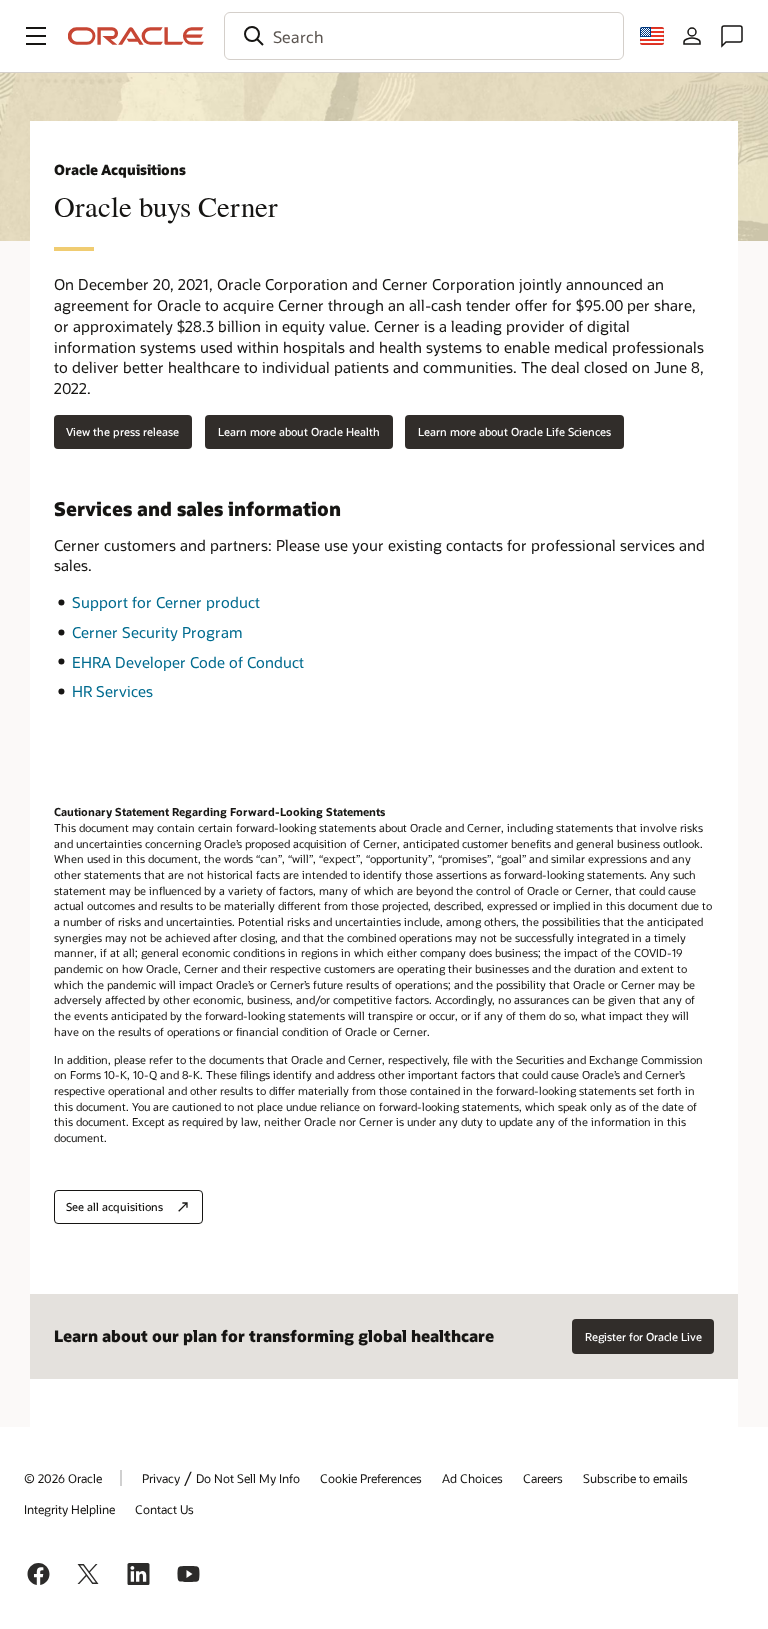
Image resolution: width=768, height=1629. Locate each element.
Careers (543, 1478)
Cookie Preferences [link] (371, 1478)
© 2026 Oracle (63, 1478)
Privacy (161, 1478)
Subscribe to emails (635, 1478)
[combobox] (424, 36)
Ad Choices (472, 1478)
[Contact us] (732, 36)
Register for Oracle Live (643, 1336)
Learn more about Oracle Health (299, 431)
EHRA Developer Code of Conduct (188, 662)
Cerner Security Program (157, 632)
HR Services (112, 691)
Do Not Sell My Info (248, 1478)
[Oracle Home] (136, 36)
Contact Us (164, 1509)
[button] (36, 36)
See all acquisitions (114, 1206)
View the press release (122, 431)
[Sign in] (692, 36)
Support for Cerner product (166, 602)
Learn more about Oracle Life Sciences (514, 431)
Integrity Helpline (69, 1509)
